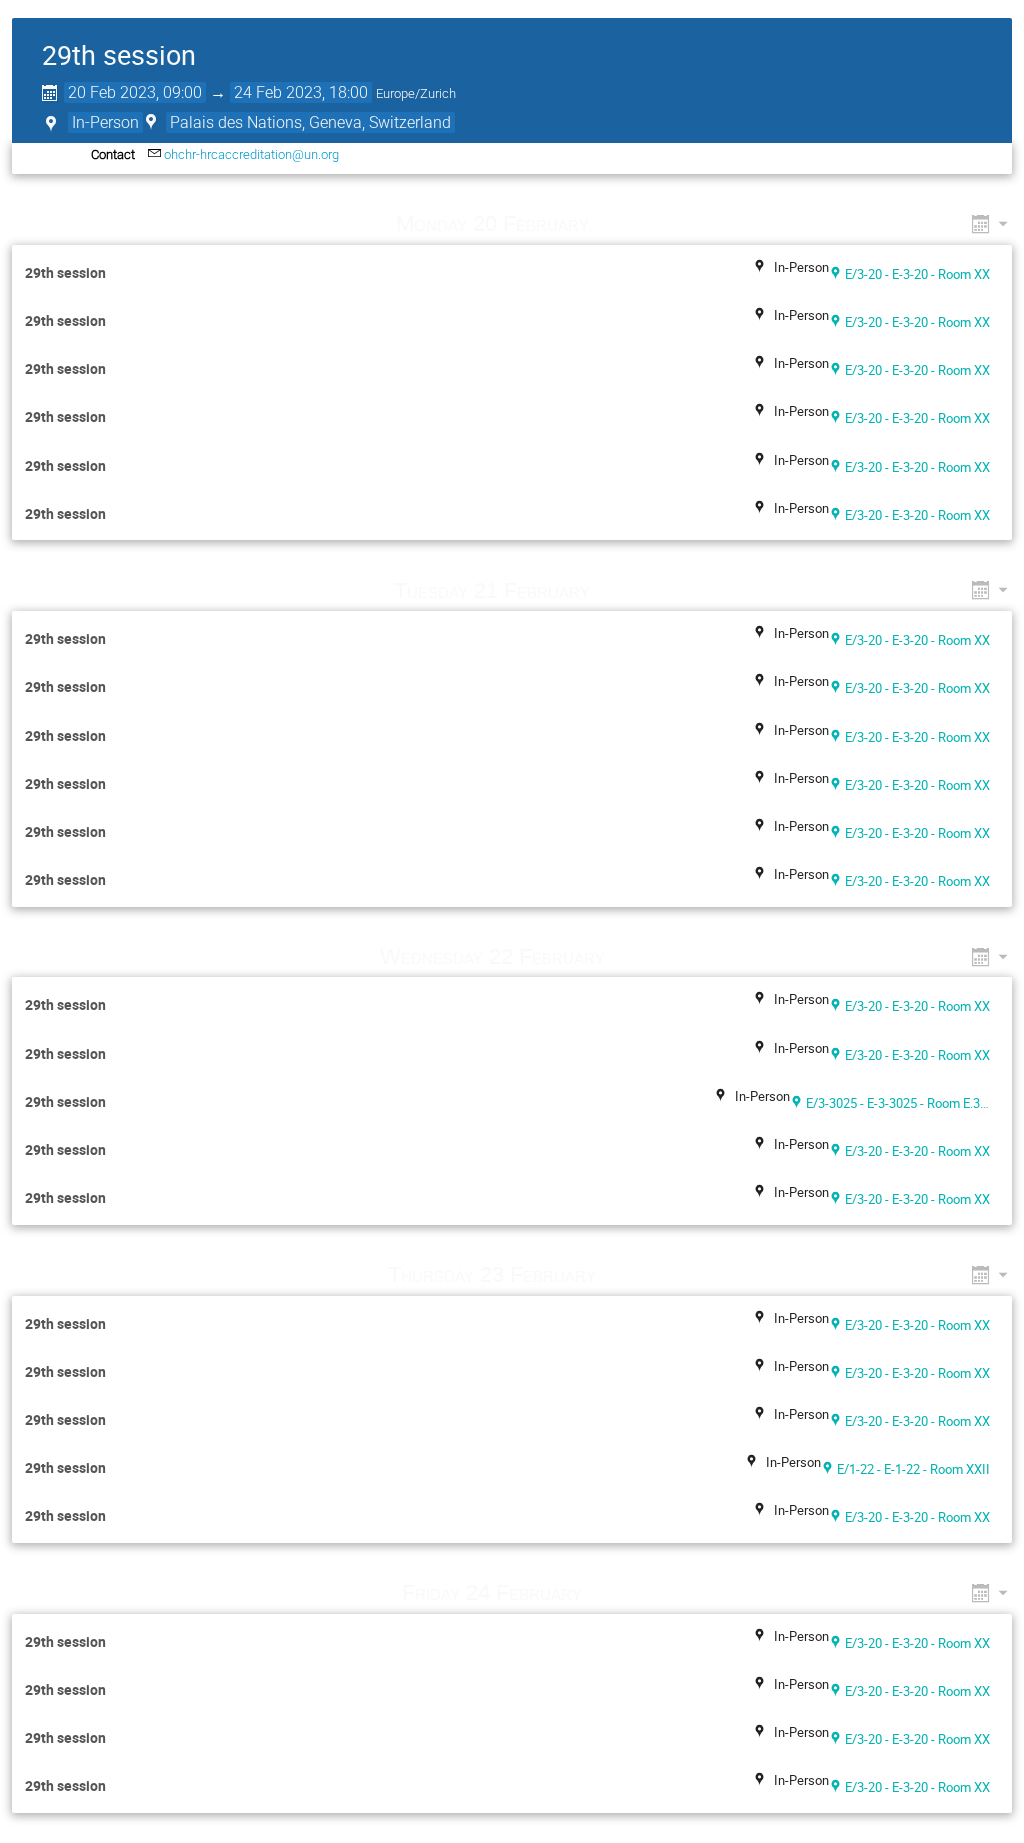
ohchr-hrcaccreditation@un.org (251, 154)
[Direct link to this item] (617, 223)
